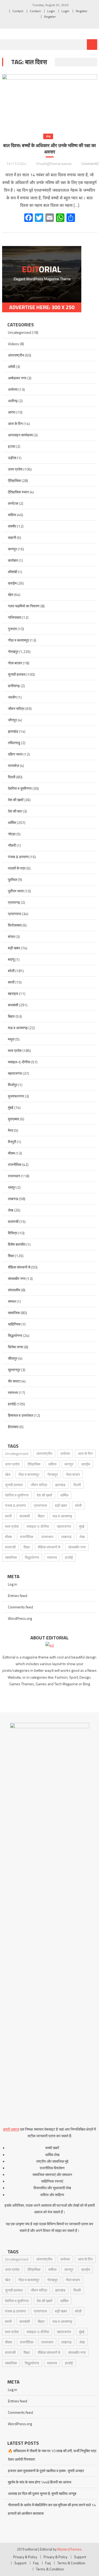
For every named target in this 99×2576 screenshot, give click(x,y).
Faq (36, 2563)
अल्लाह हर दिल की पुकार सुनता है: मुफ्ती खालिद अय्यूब (42, 2493)
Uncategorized (20, 332)
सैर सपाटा (14, 1381)
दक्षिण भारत (15, 754)
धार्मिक (12, 822)
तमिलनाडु (14, 743)
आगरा (12, 412)
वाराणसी (13, 1221)
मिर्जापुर (13, 1085)
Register (82, 11)
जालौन (12, 697)
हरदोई (12, 1404)
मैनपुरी (12, 1142)
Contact (18, 11)
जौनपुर (12, 720)
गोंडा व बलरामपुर (18, 640)
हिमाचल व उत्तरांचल (20, 1415)
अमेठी (11, 367)
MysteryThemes (69, 2549)
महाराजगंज (15, 1073)
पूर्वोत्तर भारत (16, 891)
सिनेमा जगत (16, 1347)
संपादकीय (14, 1290)
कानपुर (12, 549)
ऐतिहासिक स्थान (18, 492)
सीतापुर (13, 1358)
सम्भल (12, 1301)
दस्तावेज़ (13, 765)
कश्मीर (12, 526)
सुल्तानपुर (14, 1370)
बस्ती (11, 982)
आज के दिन (15, 424)
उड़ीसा (12, 458)
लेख (48, 136)
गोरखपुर (13, 651)
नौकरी (12, 845)
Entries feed (18, 1596)
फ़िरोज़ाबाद (15, 925)
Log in (13, 1584)
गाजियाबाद (15, 617)
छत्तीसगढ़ (14, 686)
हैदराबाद (13, 1427)
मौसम (11, 1153)
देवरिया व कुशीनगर (20, 788)
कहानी (12, 537)
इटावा (12, 446)
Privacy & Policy (25, 2557)
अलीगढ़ (13, 401)
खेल (11, 594)
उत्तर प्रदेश (15, 469)
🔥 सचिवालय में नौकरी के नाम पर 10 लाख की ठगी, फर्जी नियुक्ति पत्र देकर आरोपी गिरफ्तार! (52, 2455)
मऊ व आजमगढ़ (18, 1028)
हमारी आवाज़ (11, 2129)
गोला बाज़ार (15, 663)
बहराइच (13, 993)
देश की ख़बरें (16, 800)
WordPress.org (20, 1618)
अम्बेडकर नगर (17, 378)
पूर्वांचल (13, 879)
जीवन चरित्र (16, 708)
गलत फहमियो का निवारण (24, 606)
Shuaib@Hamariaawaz (54, 163)
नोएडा (12, 834)
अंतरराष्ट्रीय (16, 355)
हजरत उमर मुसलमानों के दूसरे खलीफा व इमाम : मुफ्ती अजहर (46, 2471)
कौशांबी (13, 572)
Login (51, 11)
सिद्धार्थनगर (15, 1335)
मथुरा (11, 1039)
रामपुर (12, 1187)
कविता (12, 515)
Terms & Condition (71, 2563)
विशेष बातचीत (17, 1244)
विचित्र (13, 1233)
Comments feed (20, 1607)
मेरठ (11, 1130)
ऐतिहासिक (14, 480)
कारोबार (13, 560)
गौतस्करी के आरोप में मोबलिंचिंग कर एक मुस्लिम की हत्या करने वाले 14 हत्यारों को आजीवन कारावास (52, 2509)
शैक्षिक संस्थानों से (19, 1267)
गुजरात (12, 629)
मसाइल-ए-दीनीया (19, 1062)
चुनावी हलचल (17, 674)
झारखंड (13, 731)
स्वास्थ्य (13, 1392)
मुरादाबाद (14, 1119)
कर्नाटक (13, 503)
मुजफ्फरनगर (16, 1096)
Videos (13, 344)
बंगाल (11, 936)
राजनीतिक (15, 1164)
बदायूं (11, 959)
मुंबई (11, 1107)
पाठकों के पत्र (17, 868)
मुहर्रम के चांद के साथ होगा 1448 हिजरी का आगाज (40, 2482)
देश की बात (15, 811)
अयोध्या (13, 389)
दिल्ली (12, 777)
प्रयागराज (15, 914)
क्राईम (12, 583)
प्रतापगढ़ (14, 902)
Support (80, 2557)
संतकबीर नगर (17, 1278)
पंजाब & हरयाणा (18, 857)
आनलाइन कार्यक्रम (20, 435)
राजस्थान (14, 1176)
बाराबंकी (13, 1005)
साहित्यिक (14, 1324)
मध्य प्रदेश (15, 1050)
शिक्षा (11, 1256)
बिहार (11, 1016)
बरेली (11, 971)
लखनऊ (13, 1199)
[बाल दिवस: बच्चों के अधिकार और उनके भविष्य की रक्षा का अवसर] (50, 100)
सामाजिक (14, 1313)
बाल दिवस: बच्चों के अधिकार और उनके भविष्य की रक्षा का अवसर (49, 149)
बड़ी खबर (14, 948)
